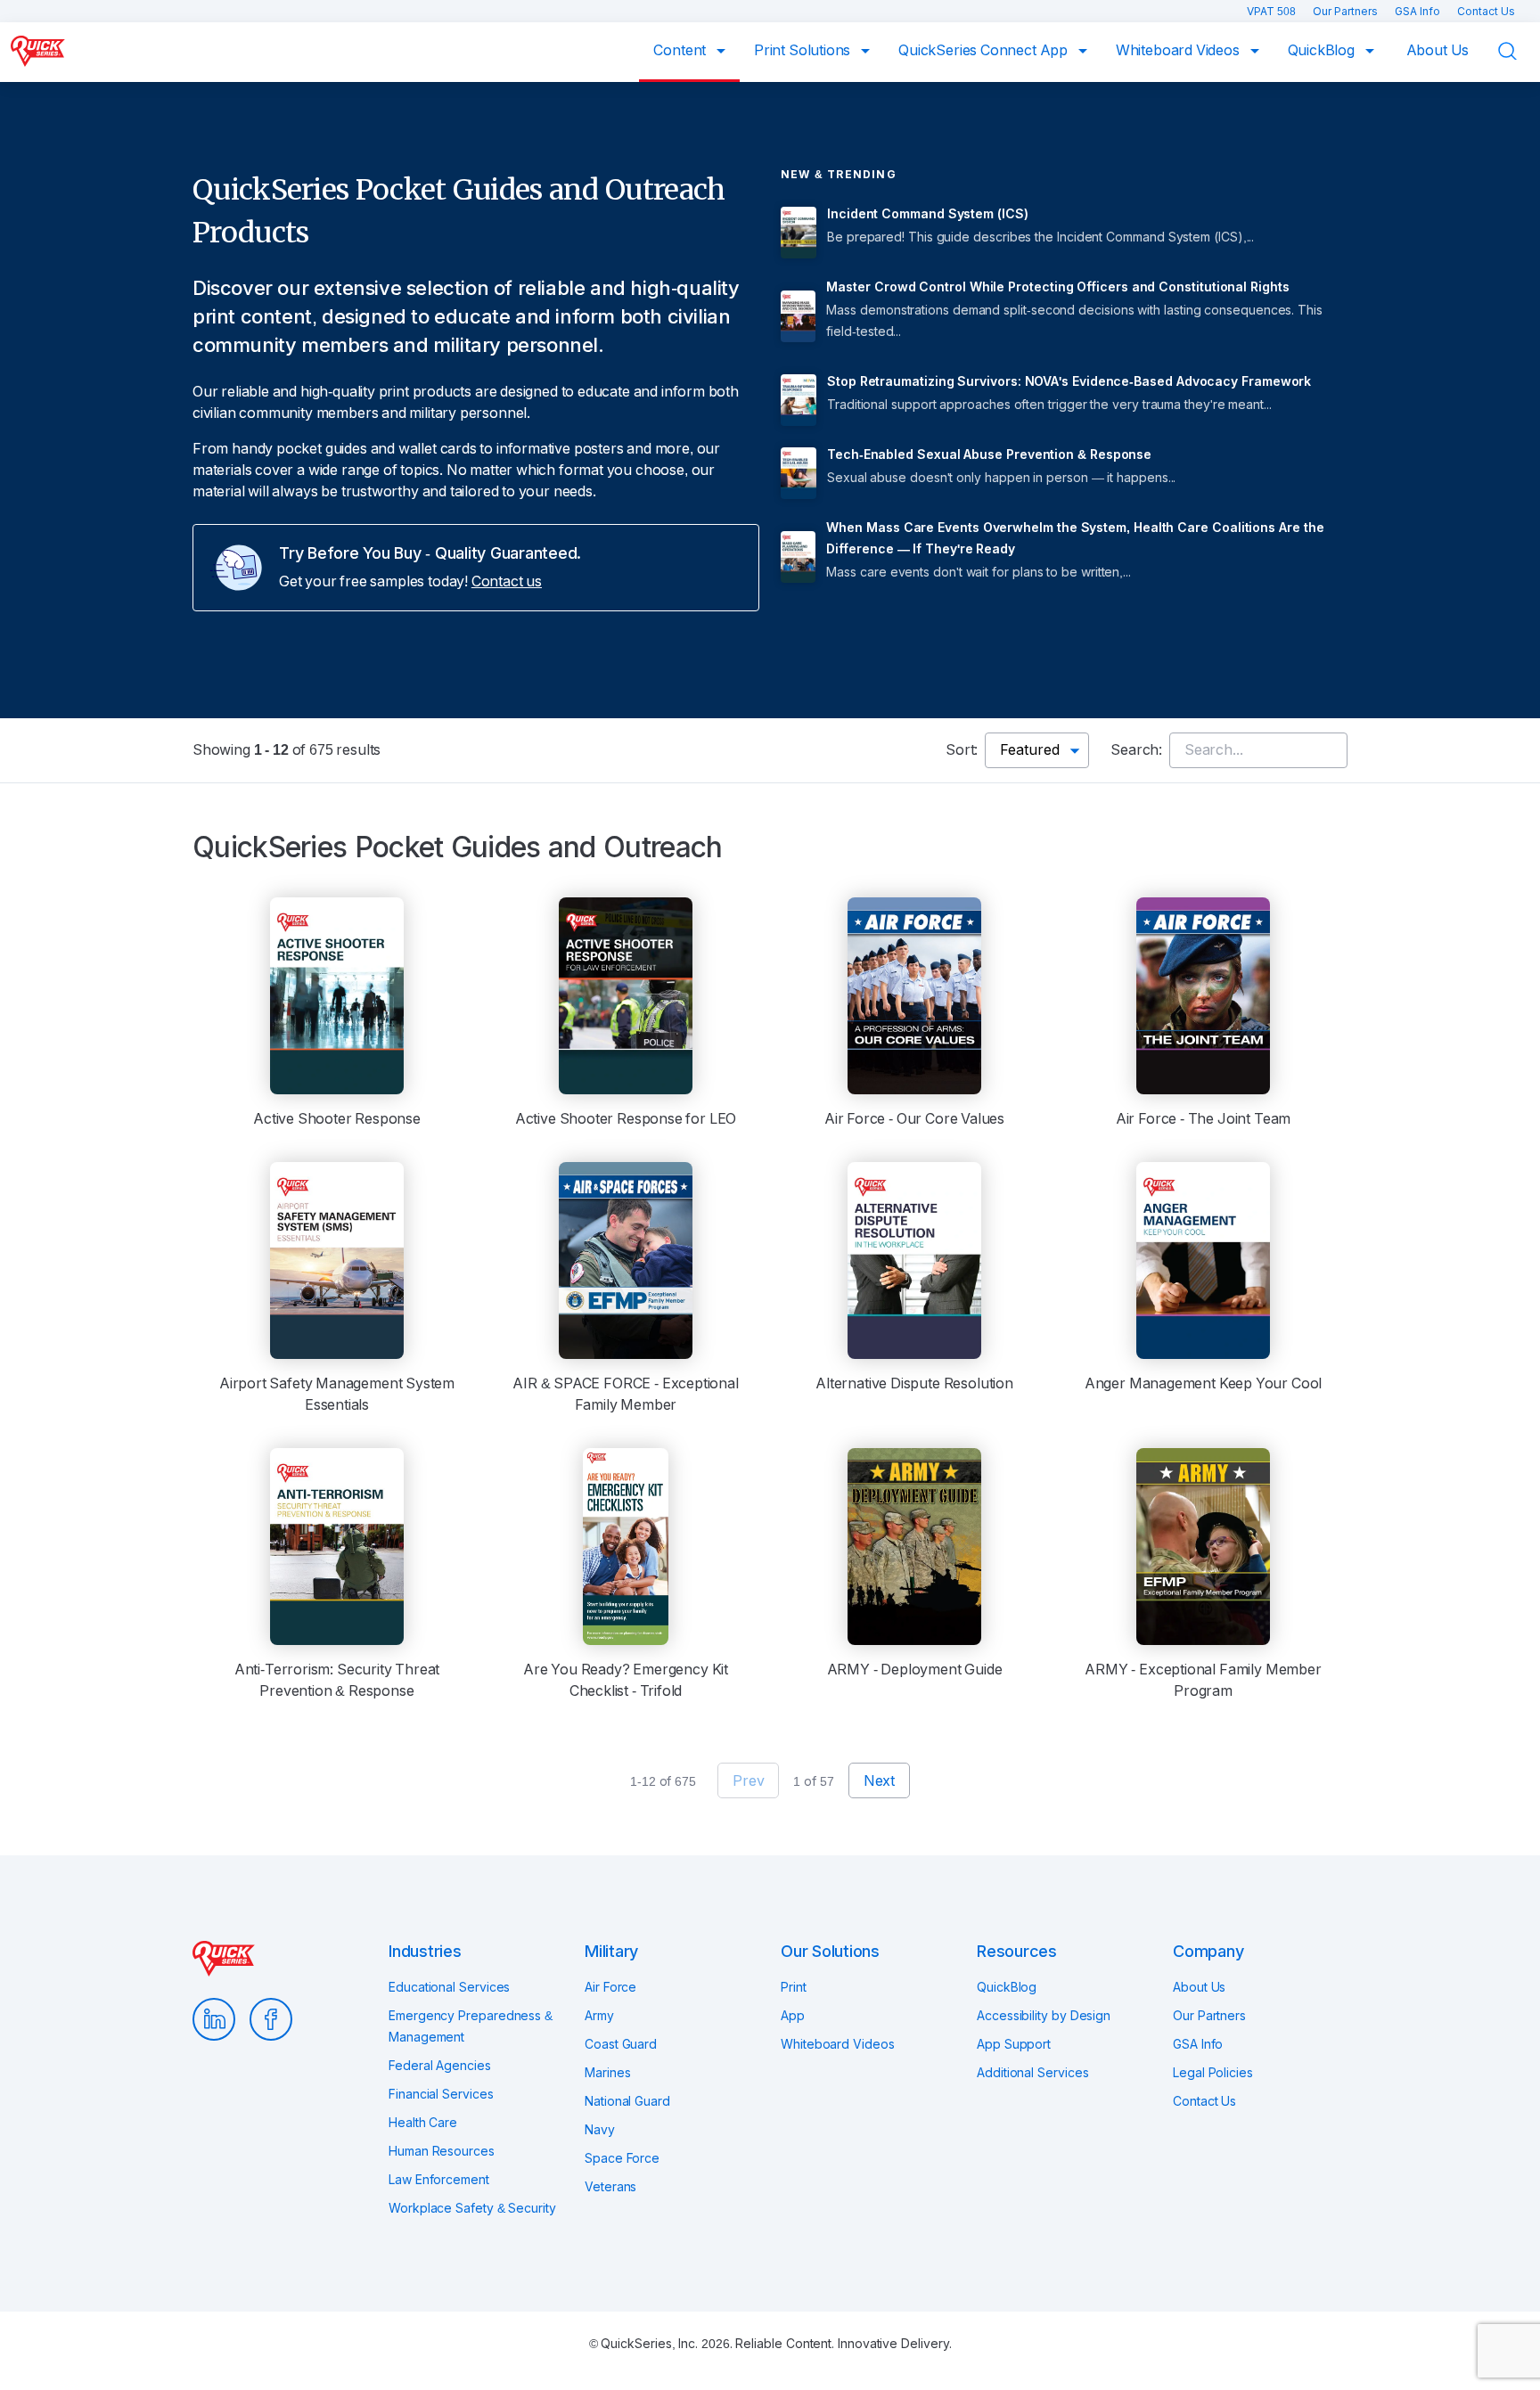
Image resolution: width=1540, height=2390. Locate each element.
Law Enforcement (439, 2180)
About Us (1438, 50)
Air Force (610, 1987)
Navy (600, 2130)
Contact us (507, 581)
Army (599, 2016)
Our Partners (1347, 12)
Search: (1136, 750)
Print (794, 1987)
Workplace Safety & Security (472, 2208)
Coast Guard (621, 2044)
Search (1519, 51)
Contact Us (1486, 12)
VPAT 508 (1273, 12)
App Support (1014, 2044)
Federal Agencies (440, 2066)
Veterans (610, 2187)
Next (879, 1781)
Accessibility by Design (1044, 2016)
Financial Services (441, 2094)
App (793, 2016)
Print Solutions (804, 50)
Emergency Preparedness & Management (471, 2026)
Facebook (271, 2019)
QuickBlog (1323, 50)
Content (681, 50)
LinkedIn (214, 2019)
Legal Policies (1213, 2073)
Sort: (962, 750)
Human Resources (442, 2151)
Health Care (423, 2123)
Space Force (622, 2158)
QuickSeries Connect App (985, 50)
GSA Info (1419, 12)
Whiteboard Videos (1180, 50)
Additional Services (1032, 2073)
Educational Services (449, 1987)
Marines (607, 2073)
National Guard (627, 2101)
